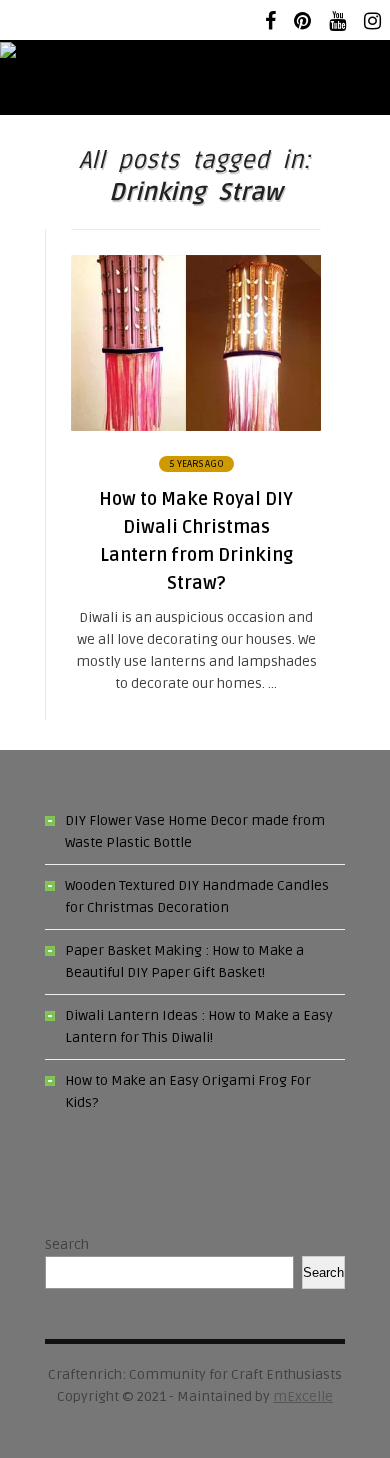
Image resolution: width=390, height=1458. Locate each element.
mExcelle (303, 1396)
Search (67, 1244)
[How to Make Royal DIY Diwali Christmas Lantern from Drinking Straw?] (196, 426)
